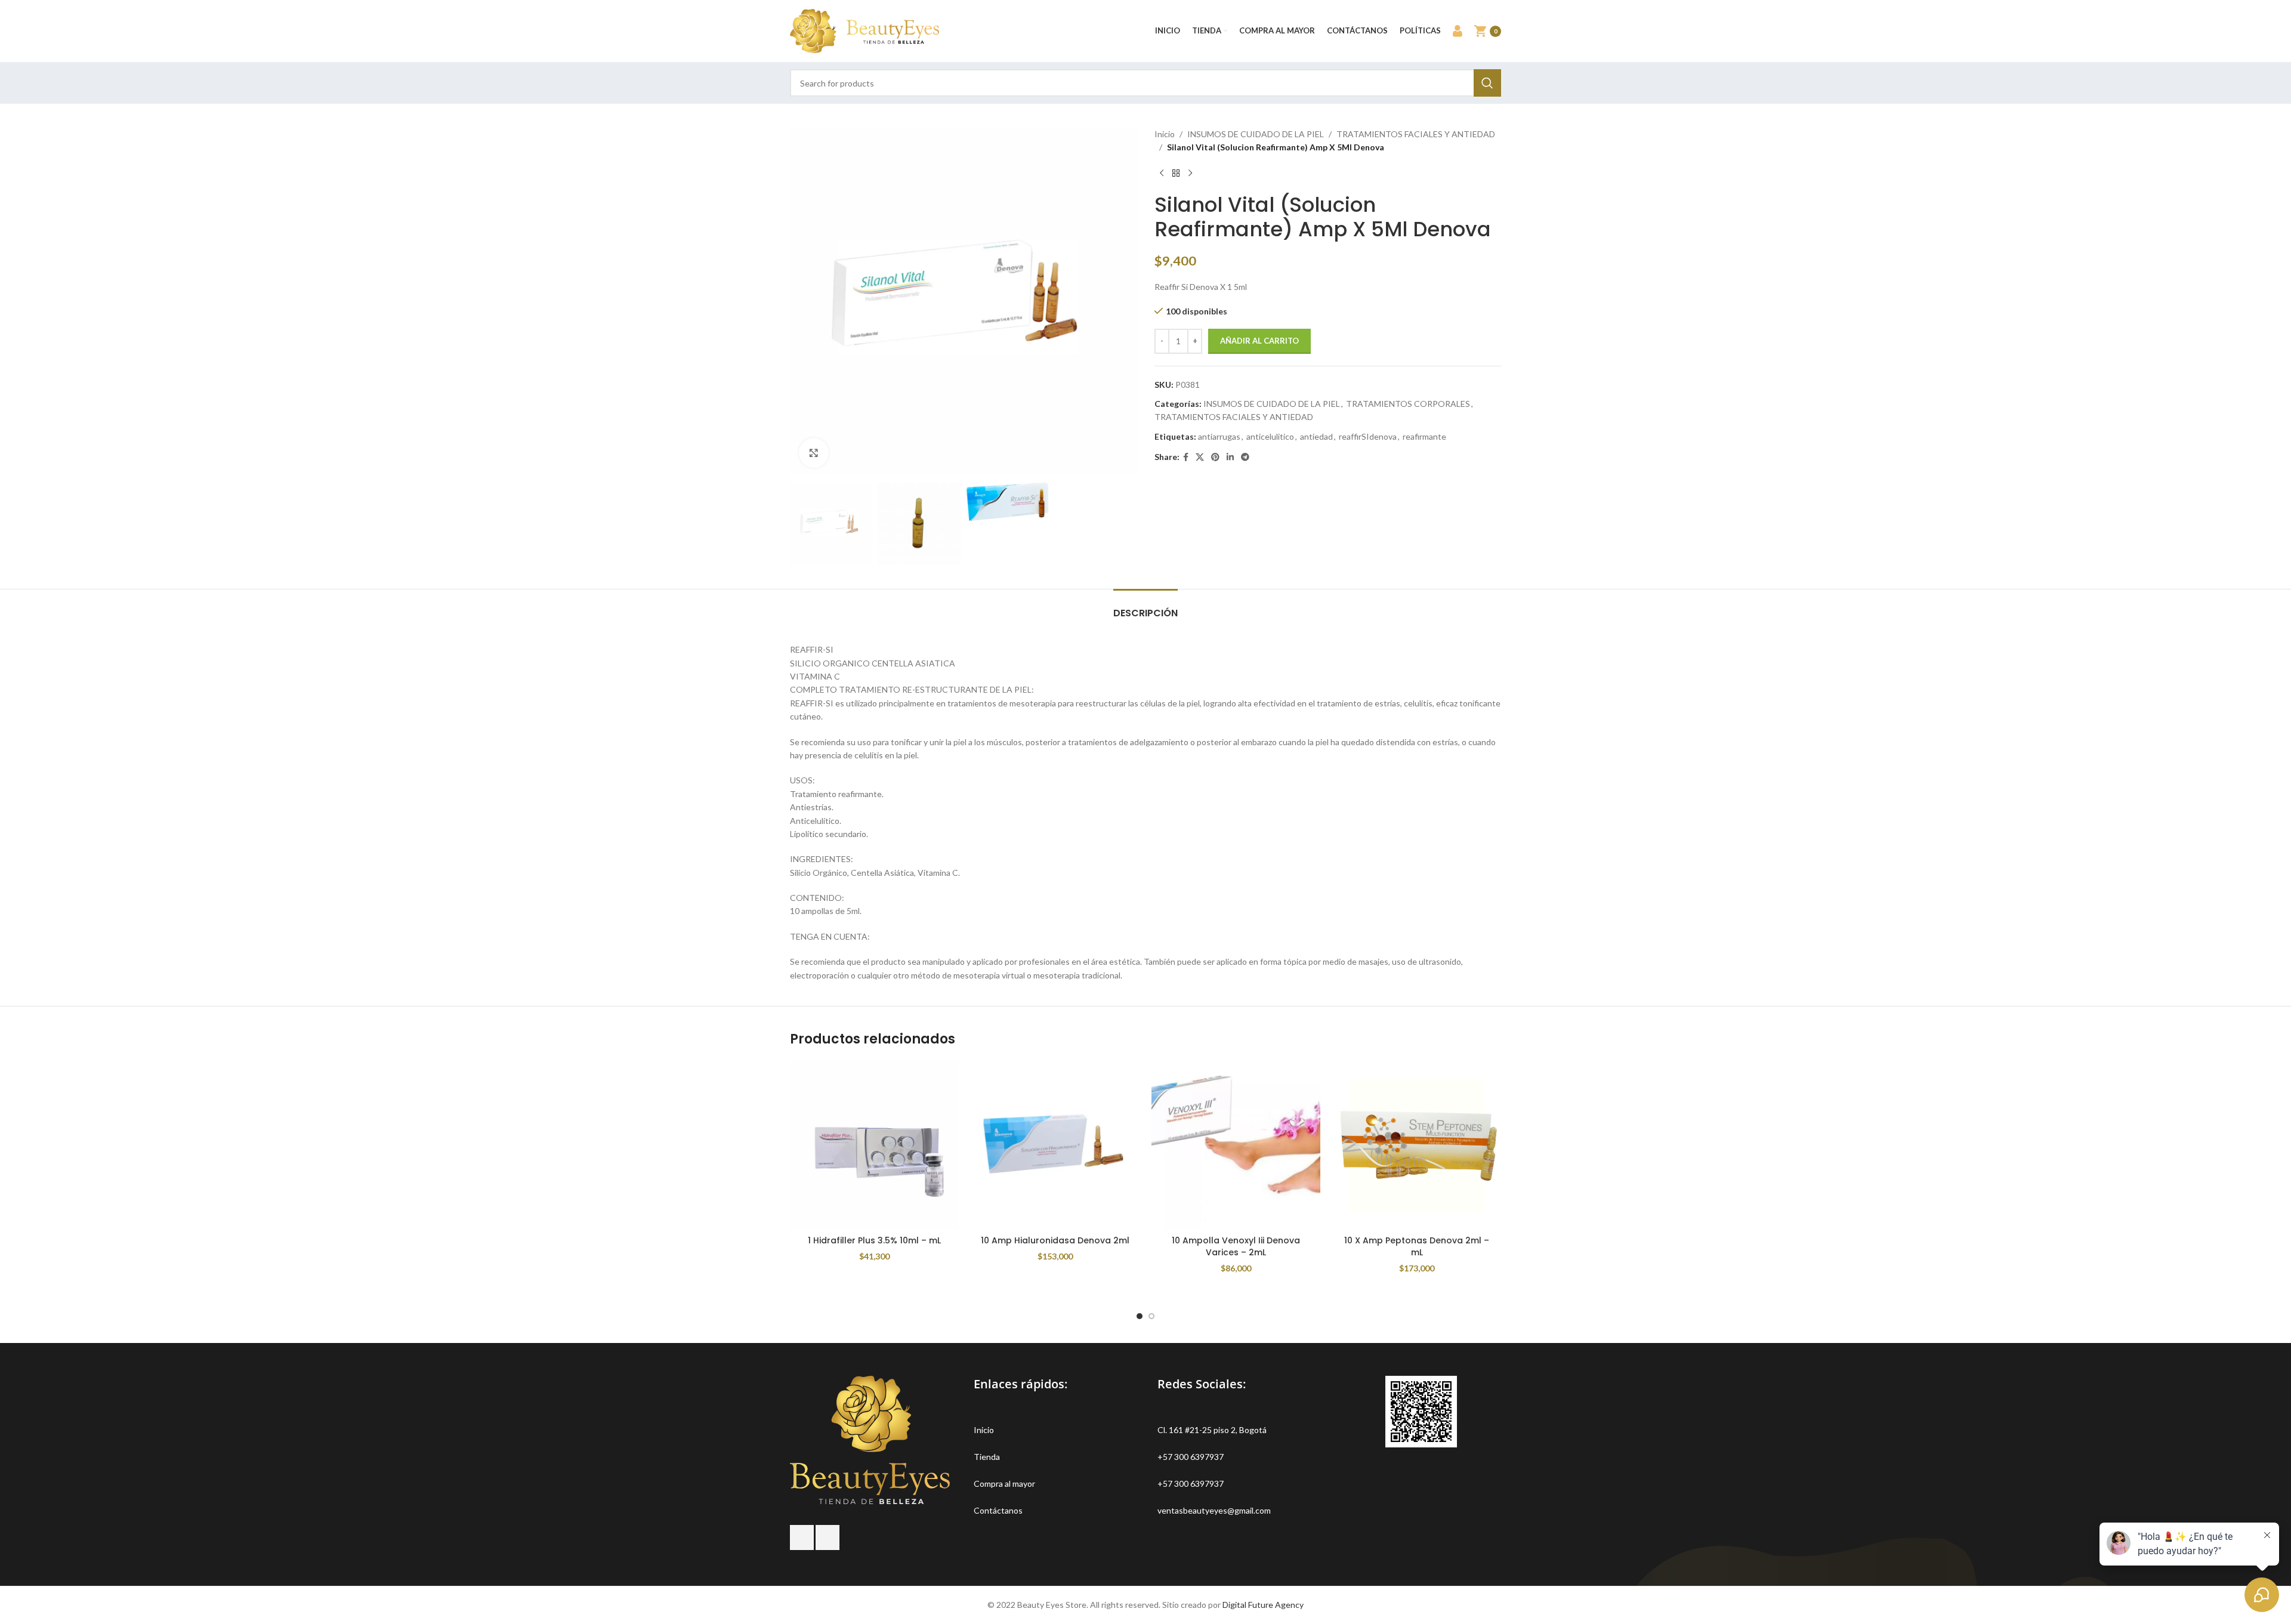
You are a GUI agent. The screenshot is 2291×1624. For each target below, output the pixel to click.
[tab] (1145, 607)
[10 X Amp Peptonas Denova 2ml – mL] (1417, 1145)
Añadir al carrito (1259, 341)
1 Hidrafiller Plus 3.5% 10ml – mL (874, 1240)
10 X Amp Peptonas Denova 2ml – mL (1417, 1246)
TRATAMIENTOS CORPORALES (1408, 404)
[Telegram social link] (1245, 457)
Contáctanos (998, 1510)
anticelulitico (1270, 436)
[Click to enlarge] (814, 453)
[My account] (1458, 31)
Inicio (1165, 134)
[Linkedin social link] (1230, 457)
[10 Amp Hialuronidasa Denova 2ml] (1055, 1145)
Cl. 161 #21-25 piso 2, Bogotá (1212, 1430)
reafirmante (1424, 436)
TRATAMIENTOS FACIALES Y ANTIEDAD (1416, 134)
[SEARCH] (1487, 83)
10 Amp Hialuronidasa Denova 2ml (1055, 1240)
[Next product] (1190, 174)
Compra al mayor (1004, 1483)
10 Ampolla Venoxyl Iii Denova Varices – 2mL (1236, 1246)
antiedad (1316, 436)
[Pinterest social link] (1215, 457)
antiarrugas (1219, 436)
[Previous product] (1162, 174)
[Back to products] (1176, 174)
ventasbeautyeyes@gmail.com (1214, 1510)
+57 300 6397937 (1191, 1457)
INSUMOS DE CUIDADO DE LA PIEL (1256, 134)
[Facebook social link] (1186, 457)
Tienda (987, 1457)
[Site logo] (864, 30)
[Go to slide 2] (1151, 1316)
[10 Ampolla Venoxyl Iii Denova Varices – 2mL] (1236, 1145)
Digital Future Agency (1263, 1605)
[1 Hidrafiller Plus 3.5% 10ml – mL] (874, 1145)
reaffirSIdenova (1368, 436)
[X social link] (1200, 457)
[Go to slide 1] (1140, 1316)
